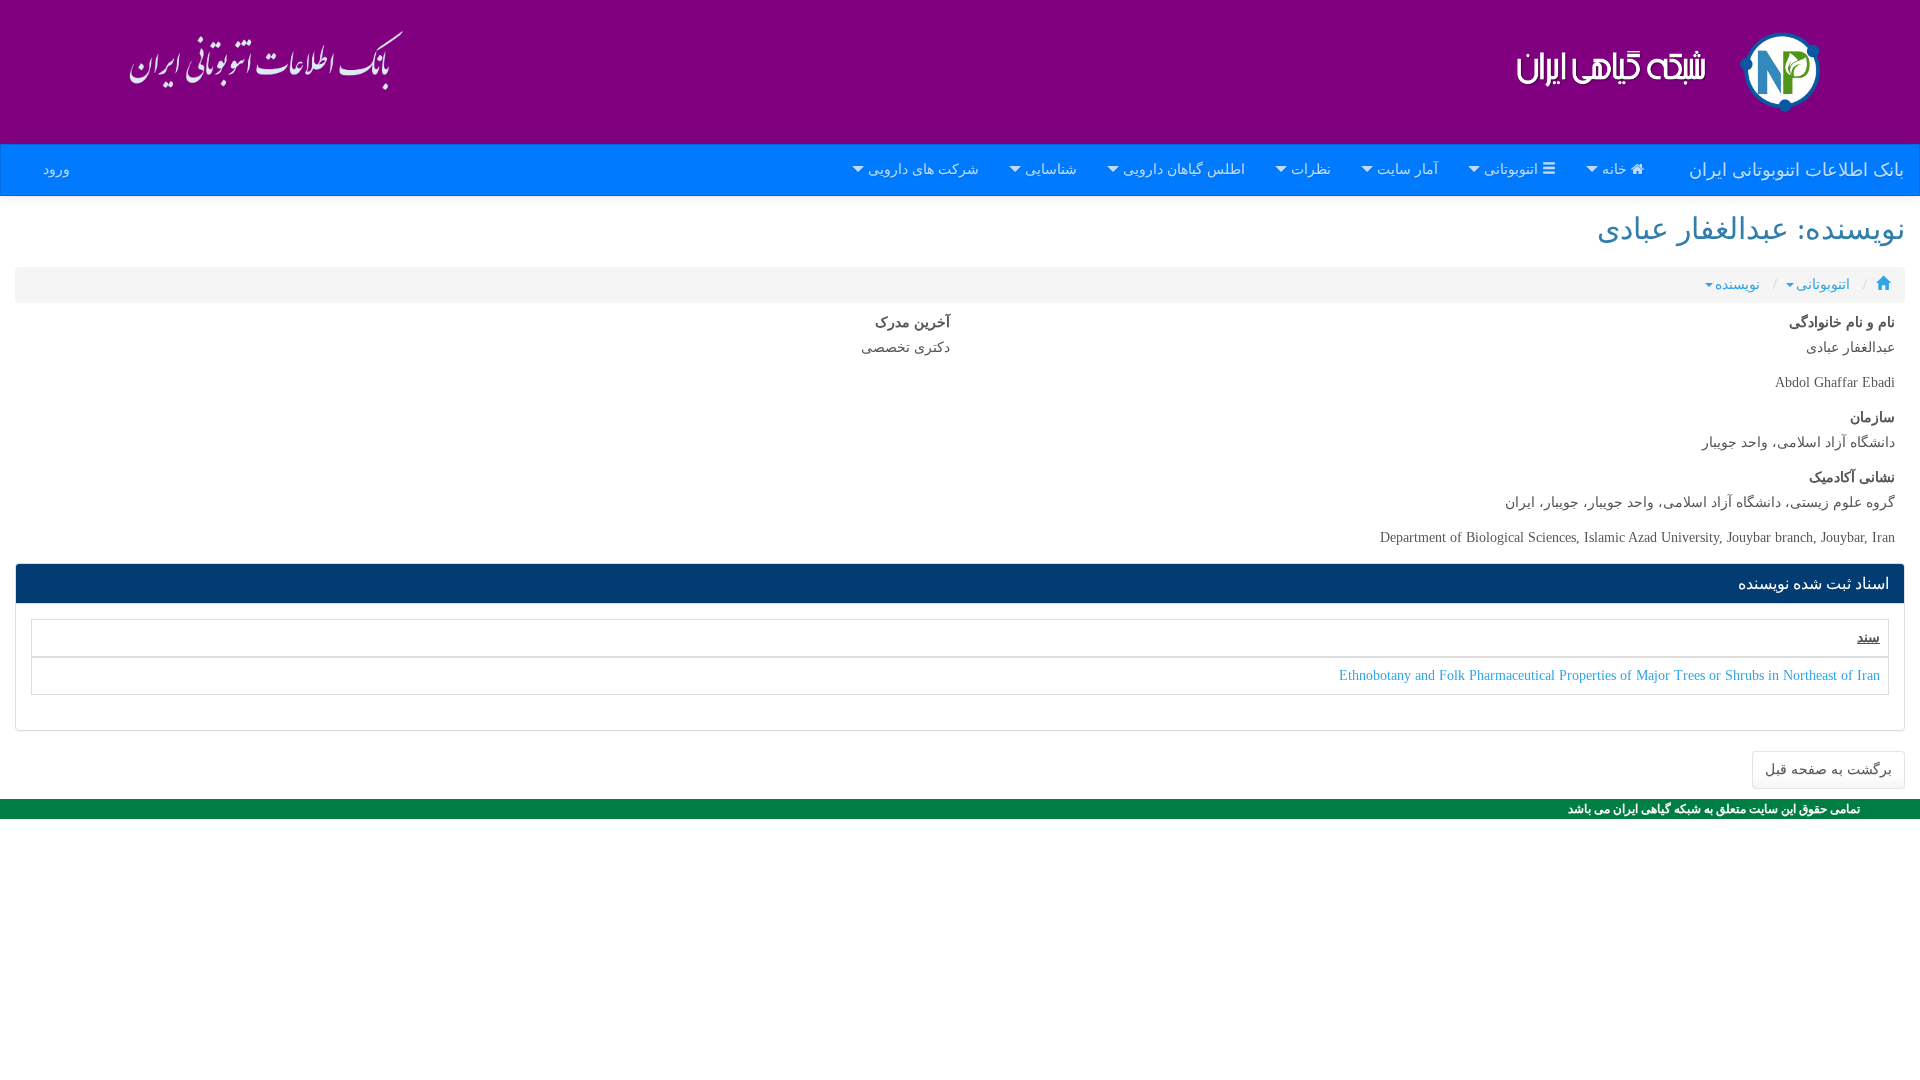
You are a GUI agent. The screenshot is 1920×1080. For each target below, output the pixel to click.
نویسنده (1737, 284)
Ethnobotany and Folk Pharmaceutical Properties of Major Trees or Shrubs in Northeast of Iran (1609, 675)
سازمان (1872, 417)
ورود (56, 169)
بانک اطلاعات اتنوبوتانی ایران (1796, 170)
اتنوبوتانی (1823, 284)
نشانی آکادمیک (1852, 477)
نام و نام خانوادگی (1842, 322)
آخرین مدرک (912, 322)
